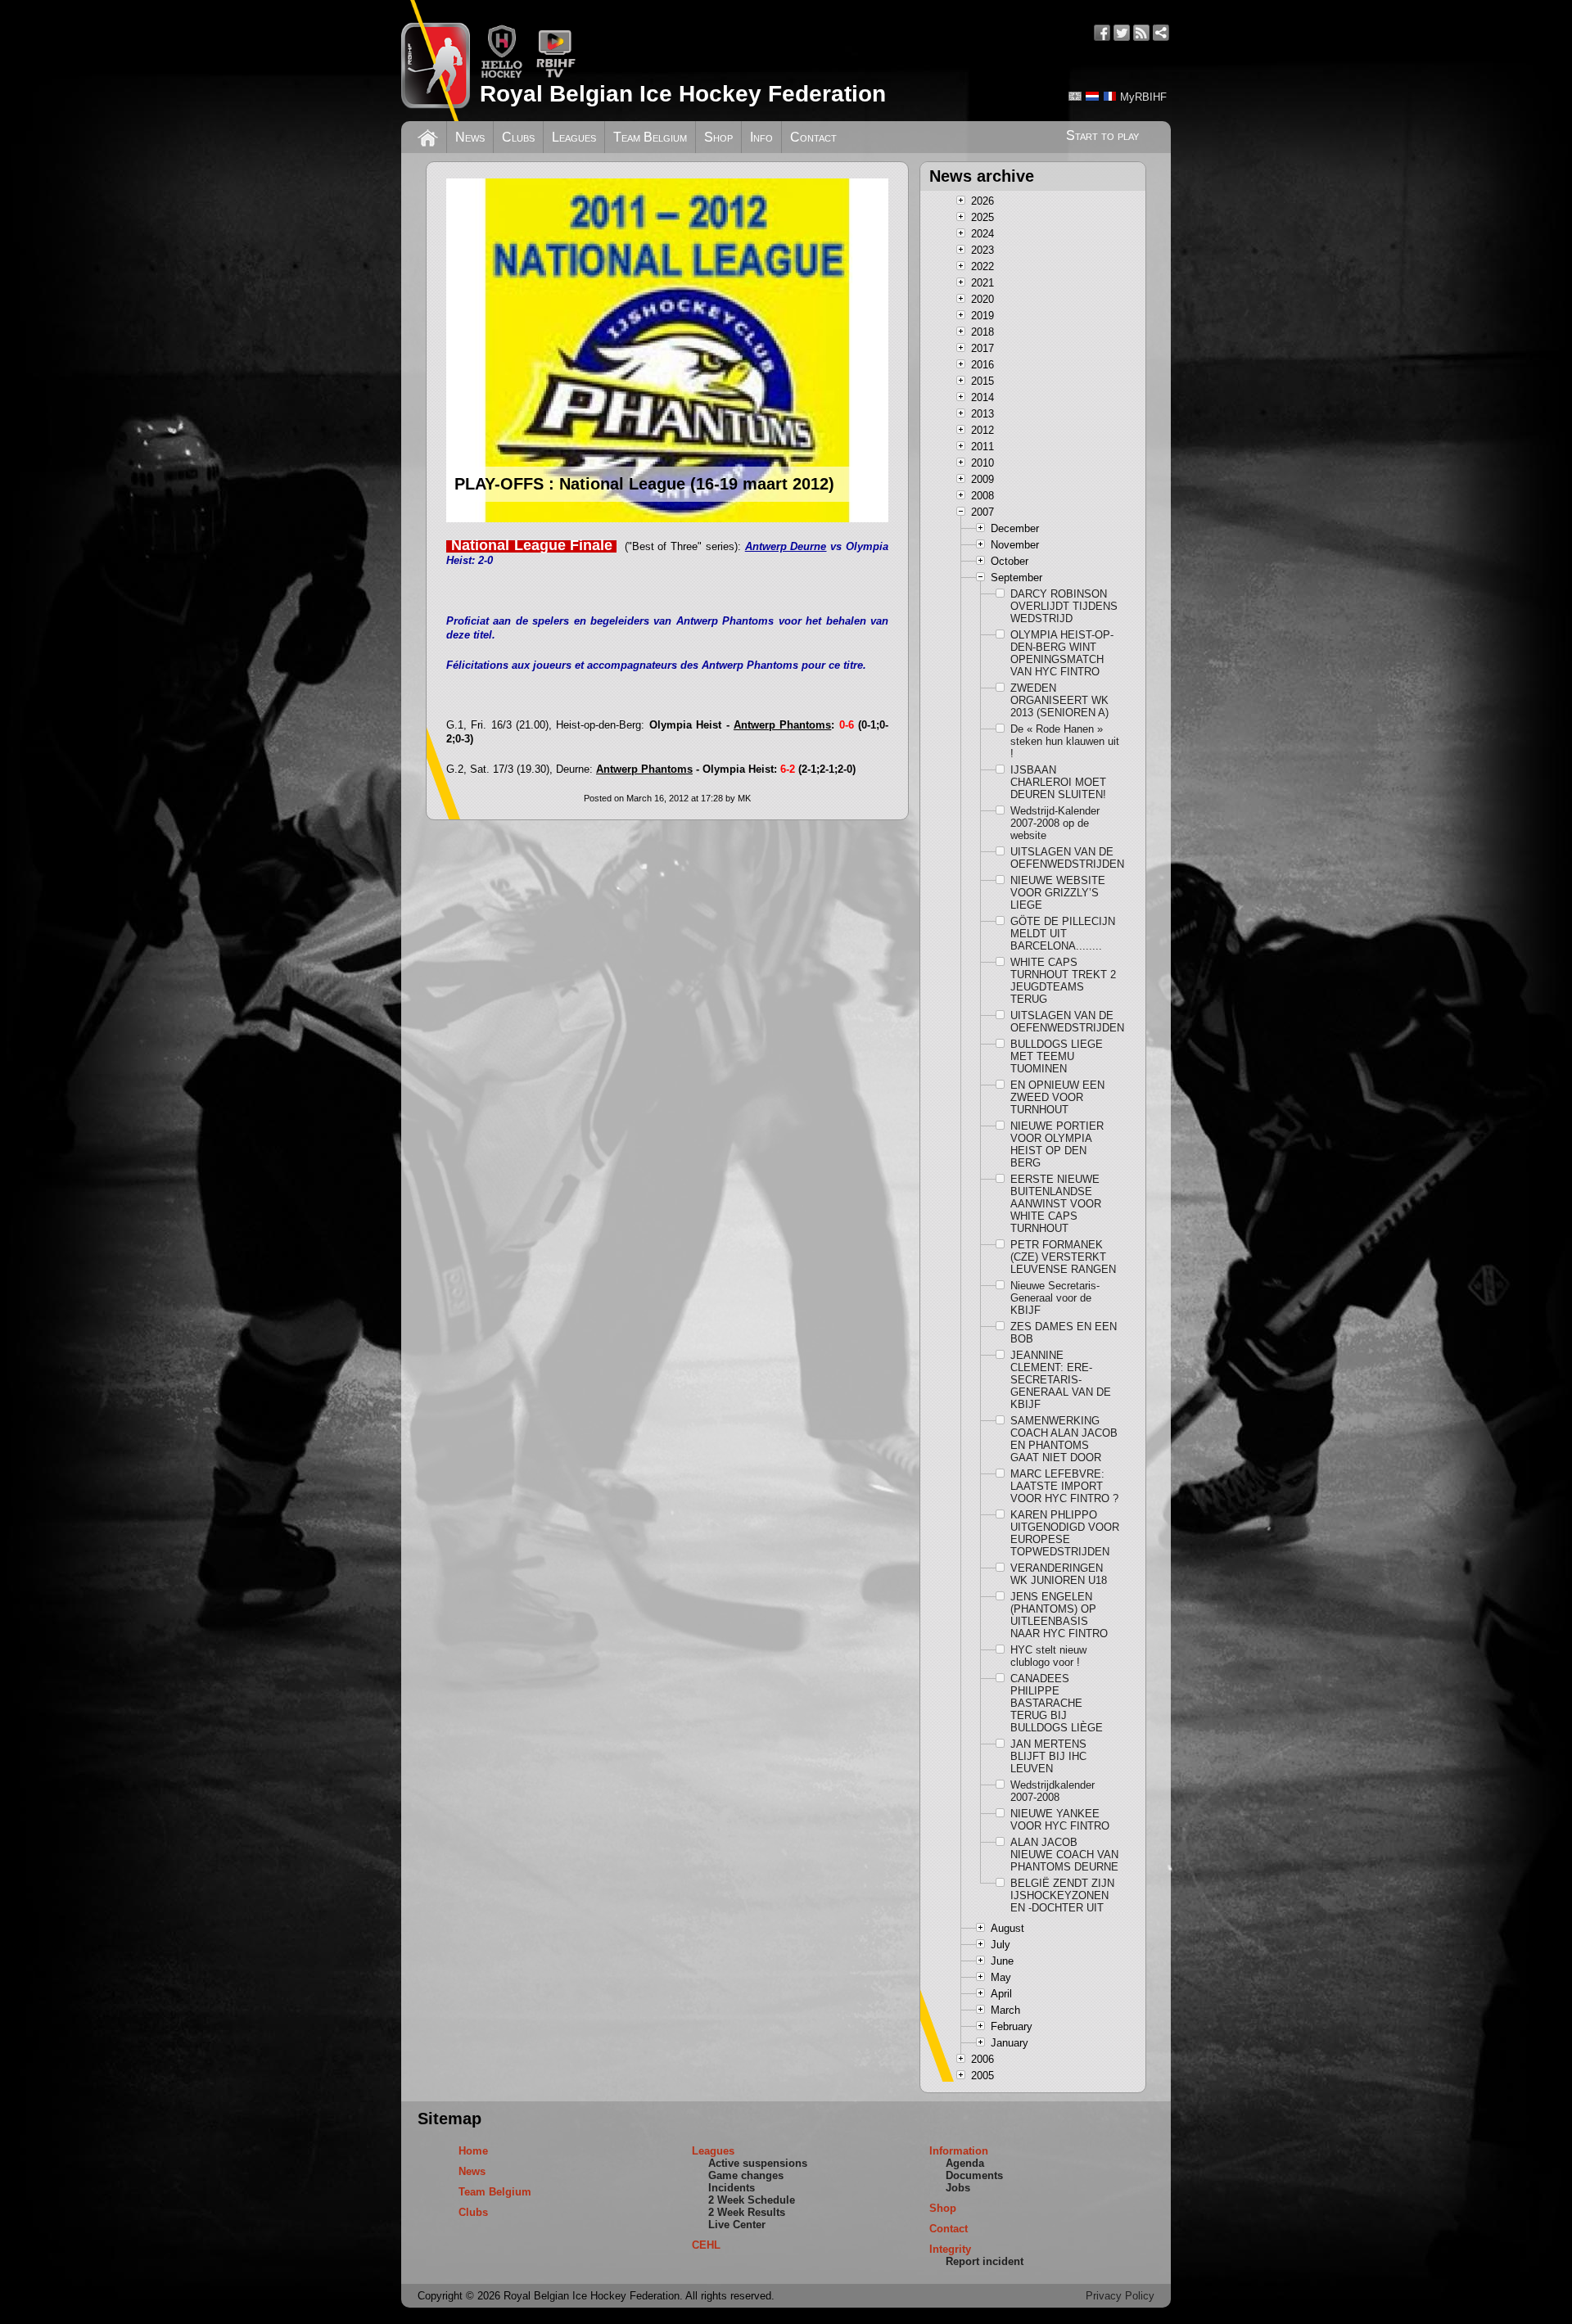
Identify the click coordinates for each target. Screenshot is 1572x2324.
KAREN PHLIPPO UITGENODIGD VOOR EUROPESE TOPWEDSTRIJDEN (1065, 1533)
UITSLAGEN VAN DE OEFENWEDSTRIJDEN (1065, 858)
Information (959, 2151)
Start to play (1102, 135)
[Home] (428, 136)
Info (761, 137)
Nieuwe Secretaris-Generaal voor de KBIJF (1055, 1298)
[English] (1075, 96)
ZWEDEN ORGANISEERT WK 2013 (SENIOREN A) (1059, 700)
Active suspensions (758, 2163)
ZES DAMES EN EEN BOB (1064, 1333)
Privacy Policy (1120, 2296)
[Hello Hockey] (501, 75)
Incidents (732, 2188)
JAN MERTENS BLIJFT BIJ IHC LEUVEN (1048, 1756)
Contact (813, 137)
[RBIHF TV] (556, 75)
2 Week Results (747, 2212)
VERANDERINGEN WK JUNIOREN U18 (1059, 1574)
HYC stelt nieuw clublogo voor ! (1048, 1656)
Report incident (985, 2261)
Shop (718, 137)
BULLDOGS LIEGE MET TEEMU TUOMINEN (1057, 1056)
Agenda (965, 2163)
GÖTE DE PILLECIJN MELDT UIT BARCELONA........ (1063, 934)
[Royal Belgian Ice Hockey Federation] (436, 61)
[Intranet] (1161, 33)
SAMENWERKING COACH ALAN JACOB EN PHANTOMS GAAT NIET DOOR (1064, 1439)
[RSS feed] (1141, 33)
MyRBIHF (1143, 97)
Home (473, 2151)
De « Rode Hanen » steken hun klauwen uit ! (1065, 741)
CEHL (706, 2245)
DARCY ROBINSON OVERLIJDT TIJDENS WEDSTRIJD (1064, 606)
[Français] (1109, 96)
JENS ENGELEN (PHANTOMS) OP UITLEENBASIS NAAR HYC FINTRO (1059, 1615)
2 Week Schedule (752, 2200)
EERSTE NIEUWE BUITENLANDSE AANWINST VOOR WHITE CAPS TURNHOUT (1056, 1204)
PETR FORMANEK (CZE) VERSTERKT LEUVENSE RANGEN (1063, 1257)
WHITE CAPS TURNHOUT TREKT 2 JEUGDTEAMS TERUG (1063, 981)
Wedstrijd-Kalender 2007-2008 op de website (1055, 823)
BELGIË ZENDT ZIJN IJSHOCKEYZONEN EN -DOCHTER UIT (1062, 1895)
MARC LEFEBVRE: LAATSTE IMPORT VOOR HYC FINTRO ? (1064, 1486)
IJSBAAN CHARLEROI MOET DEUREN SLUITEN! (1058, 782)
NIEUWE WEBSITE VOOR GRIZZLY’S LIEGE (1058, 893)
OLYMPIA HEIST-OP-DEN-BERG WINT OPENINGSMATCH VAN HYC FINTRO (1062, 653)
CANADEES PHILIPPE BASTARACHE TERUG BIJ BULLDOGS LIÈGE (1057, 1703)
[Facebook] (1102, 33)
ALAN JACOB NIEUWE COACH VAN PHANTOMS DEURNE (1064, 1855)
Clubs (518, 137)
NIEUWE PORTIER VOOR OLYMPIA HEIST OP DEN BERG (1057, 1144)
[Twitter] (1122, 33)
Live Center (737, 2225)
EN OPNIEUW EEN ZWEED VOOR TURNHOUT (1057, 1097)
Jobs (958, 2188)
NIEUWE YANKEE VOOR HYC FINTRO (1060, 1820)
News (470, 137)
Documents (974, 2175)
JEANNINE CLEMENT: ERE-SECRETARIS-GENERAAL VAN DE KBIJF (1061, 1380)
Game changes (746, 2175)
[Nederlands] (1092, 96)
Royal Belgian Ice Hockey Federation (683, 94)
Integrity (950, 2249)
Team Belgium (650, 137)
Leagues (574, 137)
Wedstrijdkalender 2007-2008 (1053, 1791)
